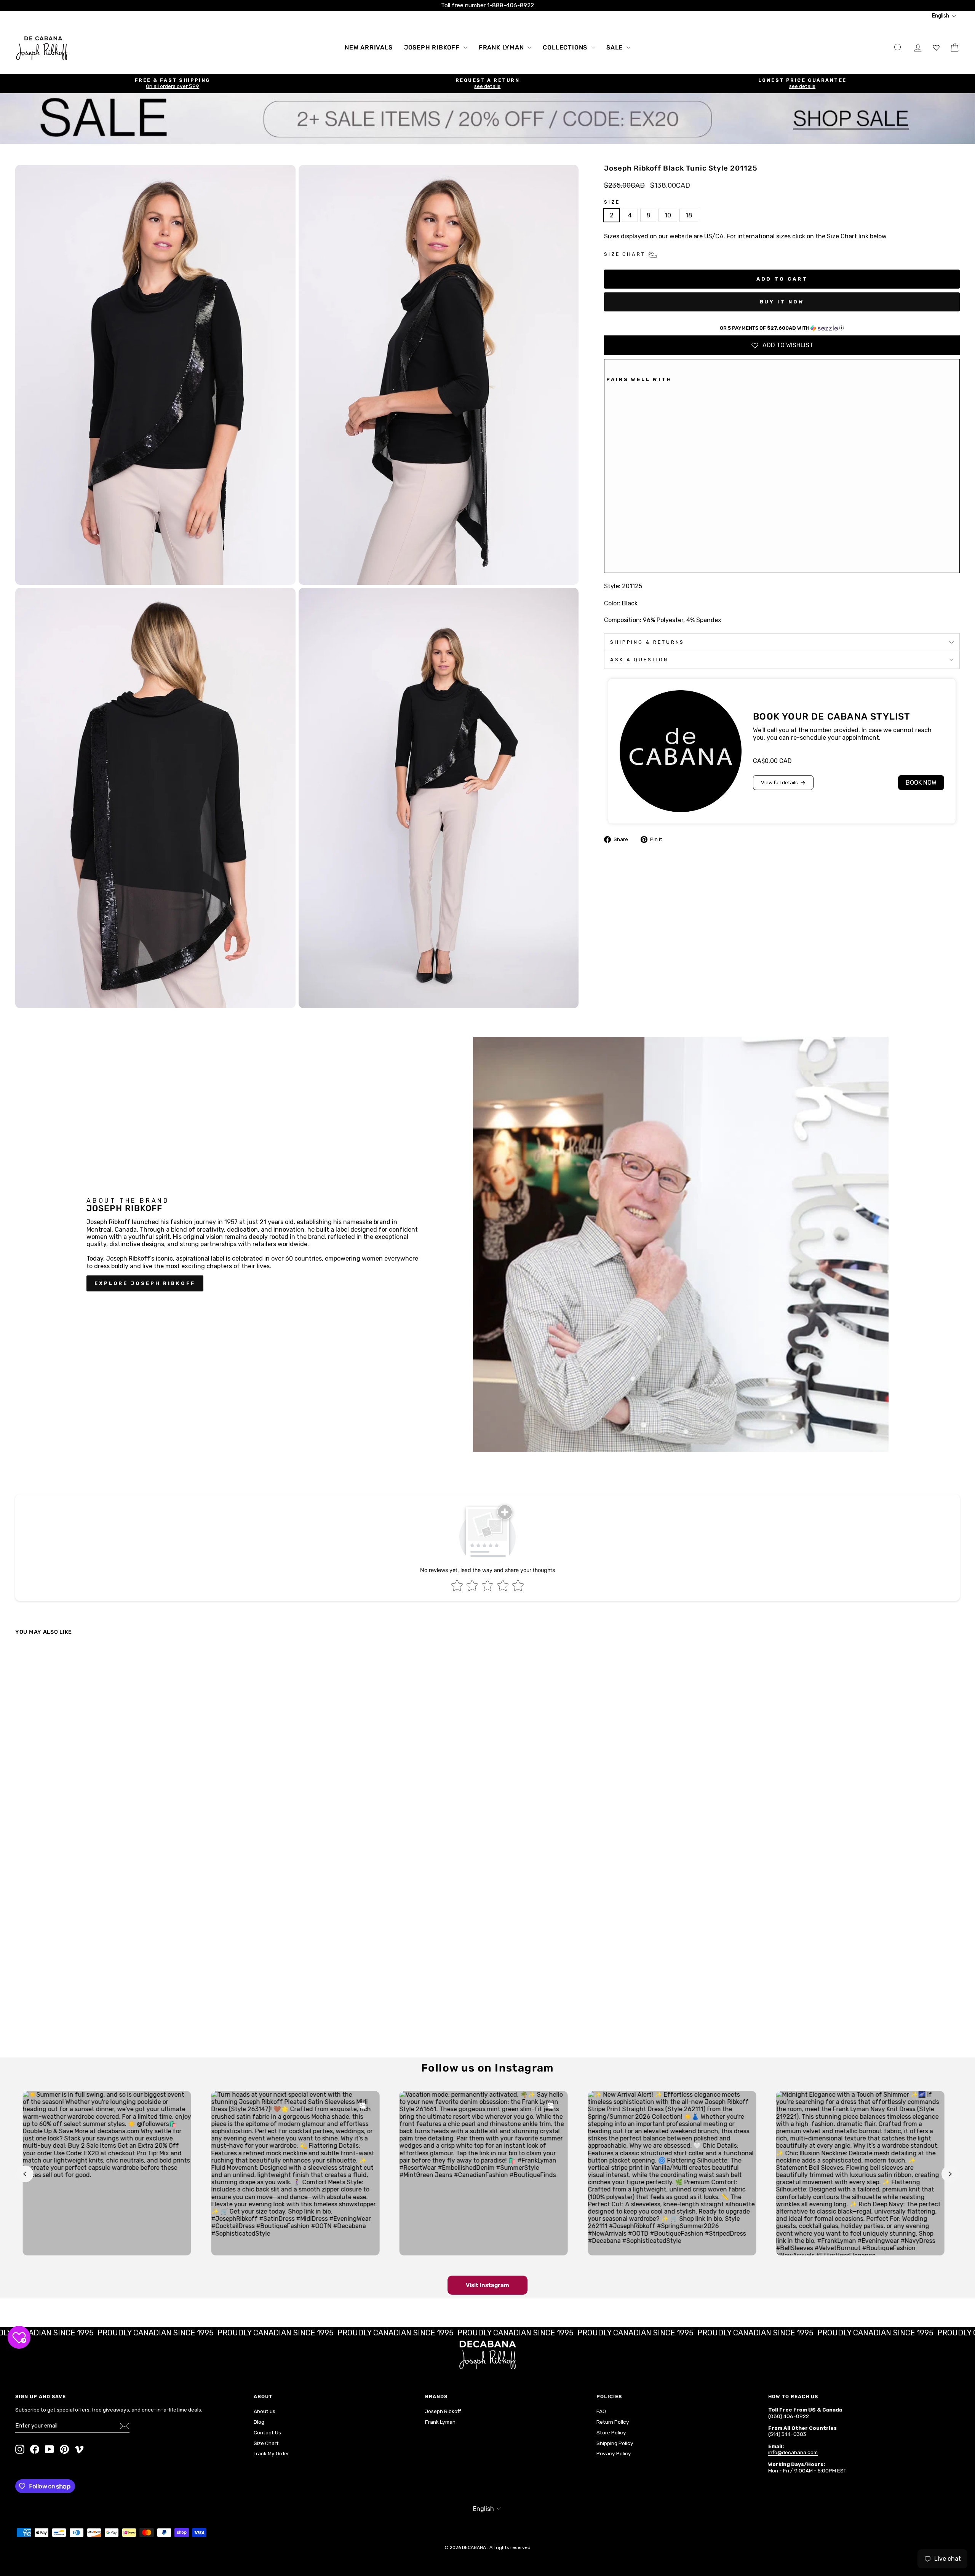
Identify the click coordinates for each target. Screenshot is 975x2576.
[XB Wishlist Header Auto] (936, 47)
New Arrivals (369, 47)
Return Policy (613, 2422)
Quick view (130, 1990)
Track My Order (271, 2453)
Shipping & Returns (647, 642)
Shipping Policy (615, 2443)
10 (668, 215)
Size (612, 202)
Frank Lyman (502, 47)
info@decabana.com (793, 2452)
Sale (615, 47)
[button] (782, 328)
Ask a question (639, 660)
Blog (259, 2422)
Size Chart (266, 2443)
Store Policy (611, 2432)
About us (265, 2411)
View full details (779, 783)
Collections (566, 47)
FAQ (601, 2411)
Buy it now (782, 302)
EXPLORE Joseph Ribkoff (145, 1283)
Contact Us (267, 2432)
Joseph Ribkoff (433, 47)
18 (689, 215)
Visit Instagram (487, 2285)
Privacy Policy (614, 2453)
